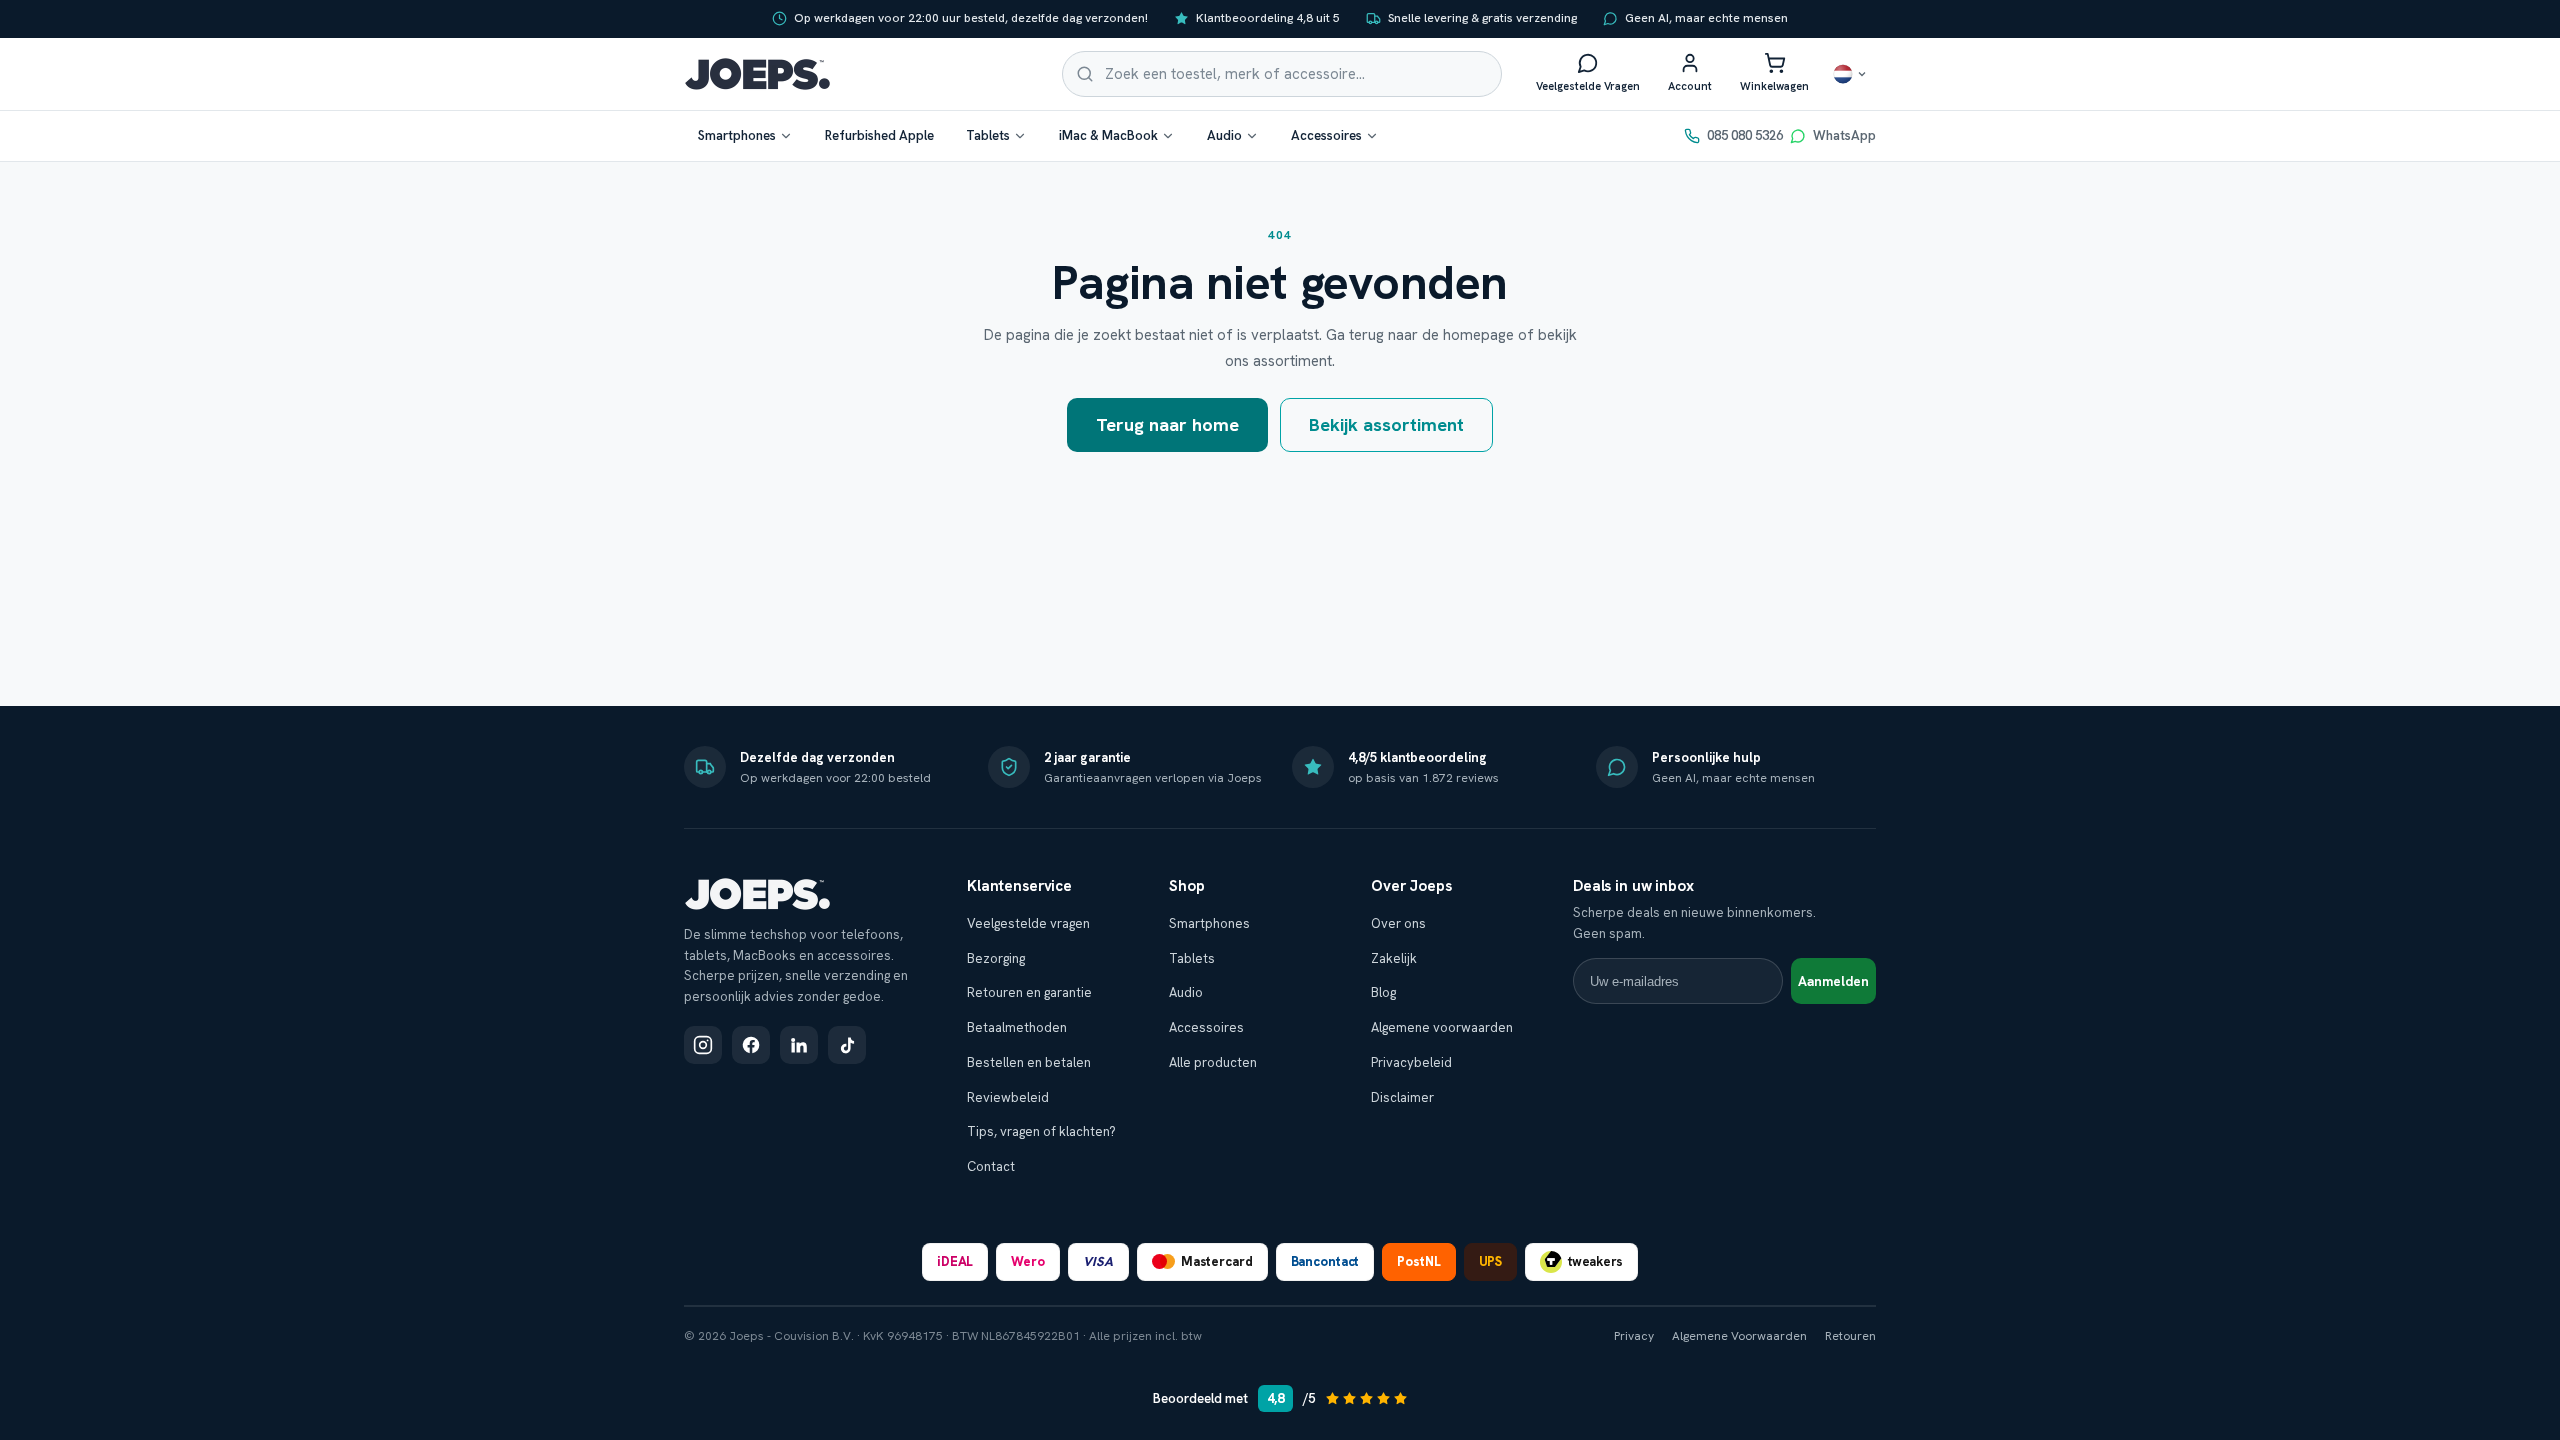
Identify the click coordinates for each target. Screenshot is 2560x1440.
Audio (1224, 135)
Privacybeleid (1411, 1062)
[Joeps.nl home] (757, 74)
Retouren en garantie (1029, 992)
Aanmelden (1833, 981)
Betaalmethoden (1017, 1027)
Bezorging (996, 958)
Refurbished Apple (879, 135)
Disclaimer (1402, 1097)
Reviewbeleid (1008, 1097)
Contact (991, 1166)
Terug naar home (1167, 424)
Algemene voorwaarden (1442, 1027)
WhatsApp (1844, 135)
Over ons (1398, 923)
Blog (1383, 992)
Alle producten (1213, 1062)
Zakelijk (1394, 958)
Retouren (1850, 1336)
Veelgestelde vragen (1028, 923)
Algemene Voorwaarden (1739, 1336)
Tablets (988, 135)
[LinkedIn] (799, 1045)
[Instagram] (703, 1045)
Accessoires (1326, 135)
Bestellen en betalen (1029, 1062)
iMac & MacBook (1108, 135)
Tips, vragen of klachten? (1041, 1131)
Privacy (1634, 1336)
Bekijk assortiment (1386, 424)
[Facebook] (751, 1045)
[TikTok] (847, 1045)
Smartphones (737, 135)
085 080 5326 (1745, 135)
